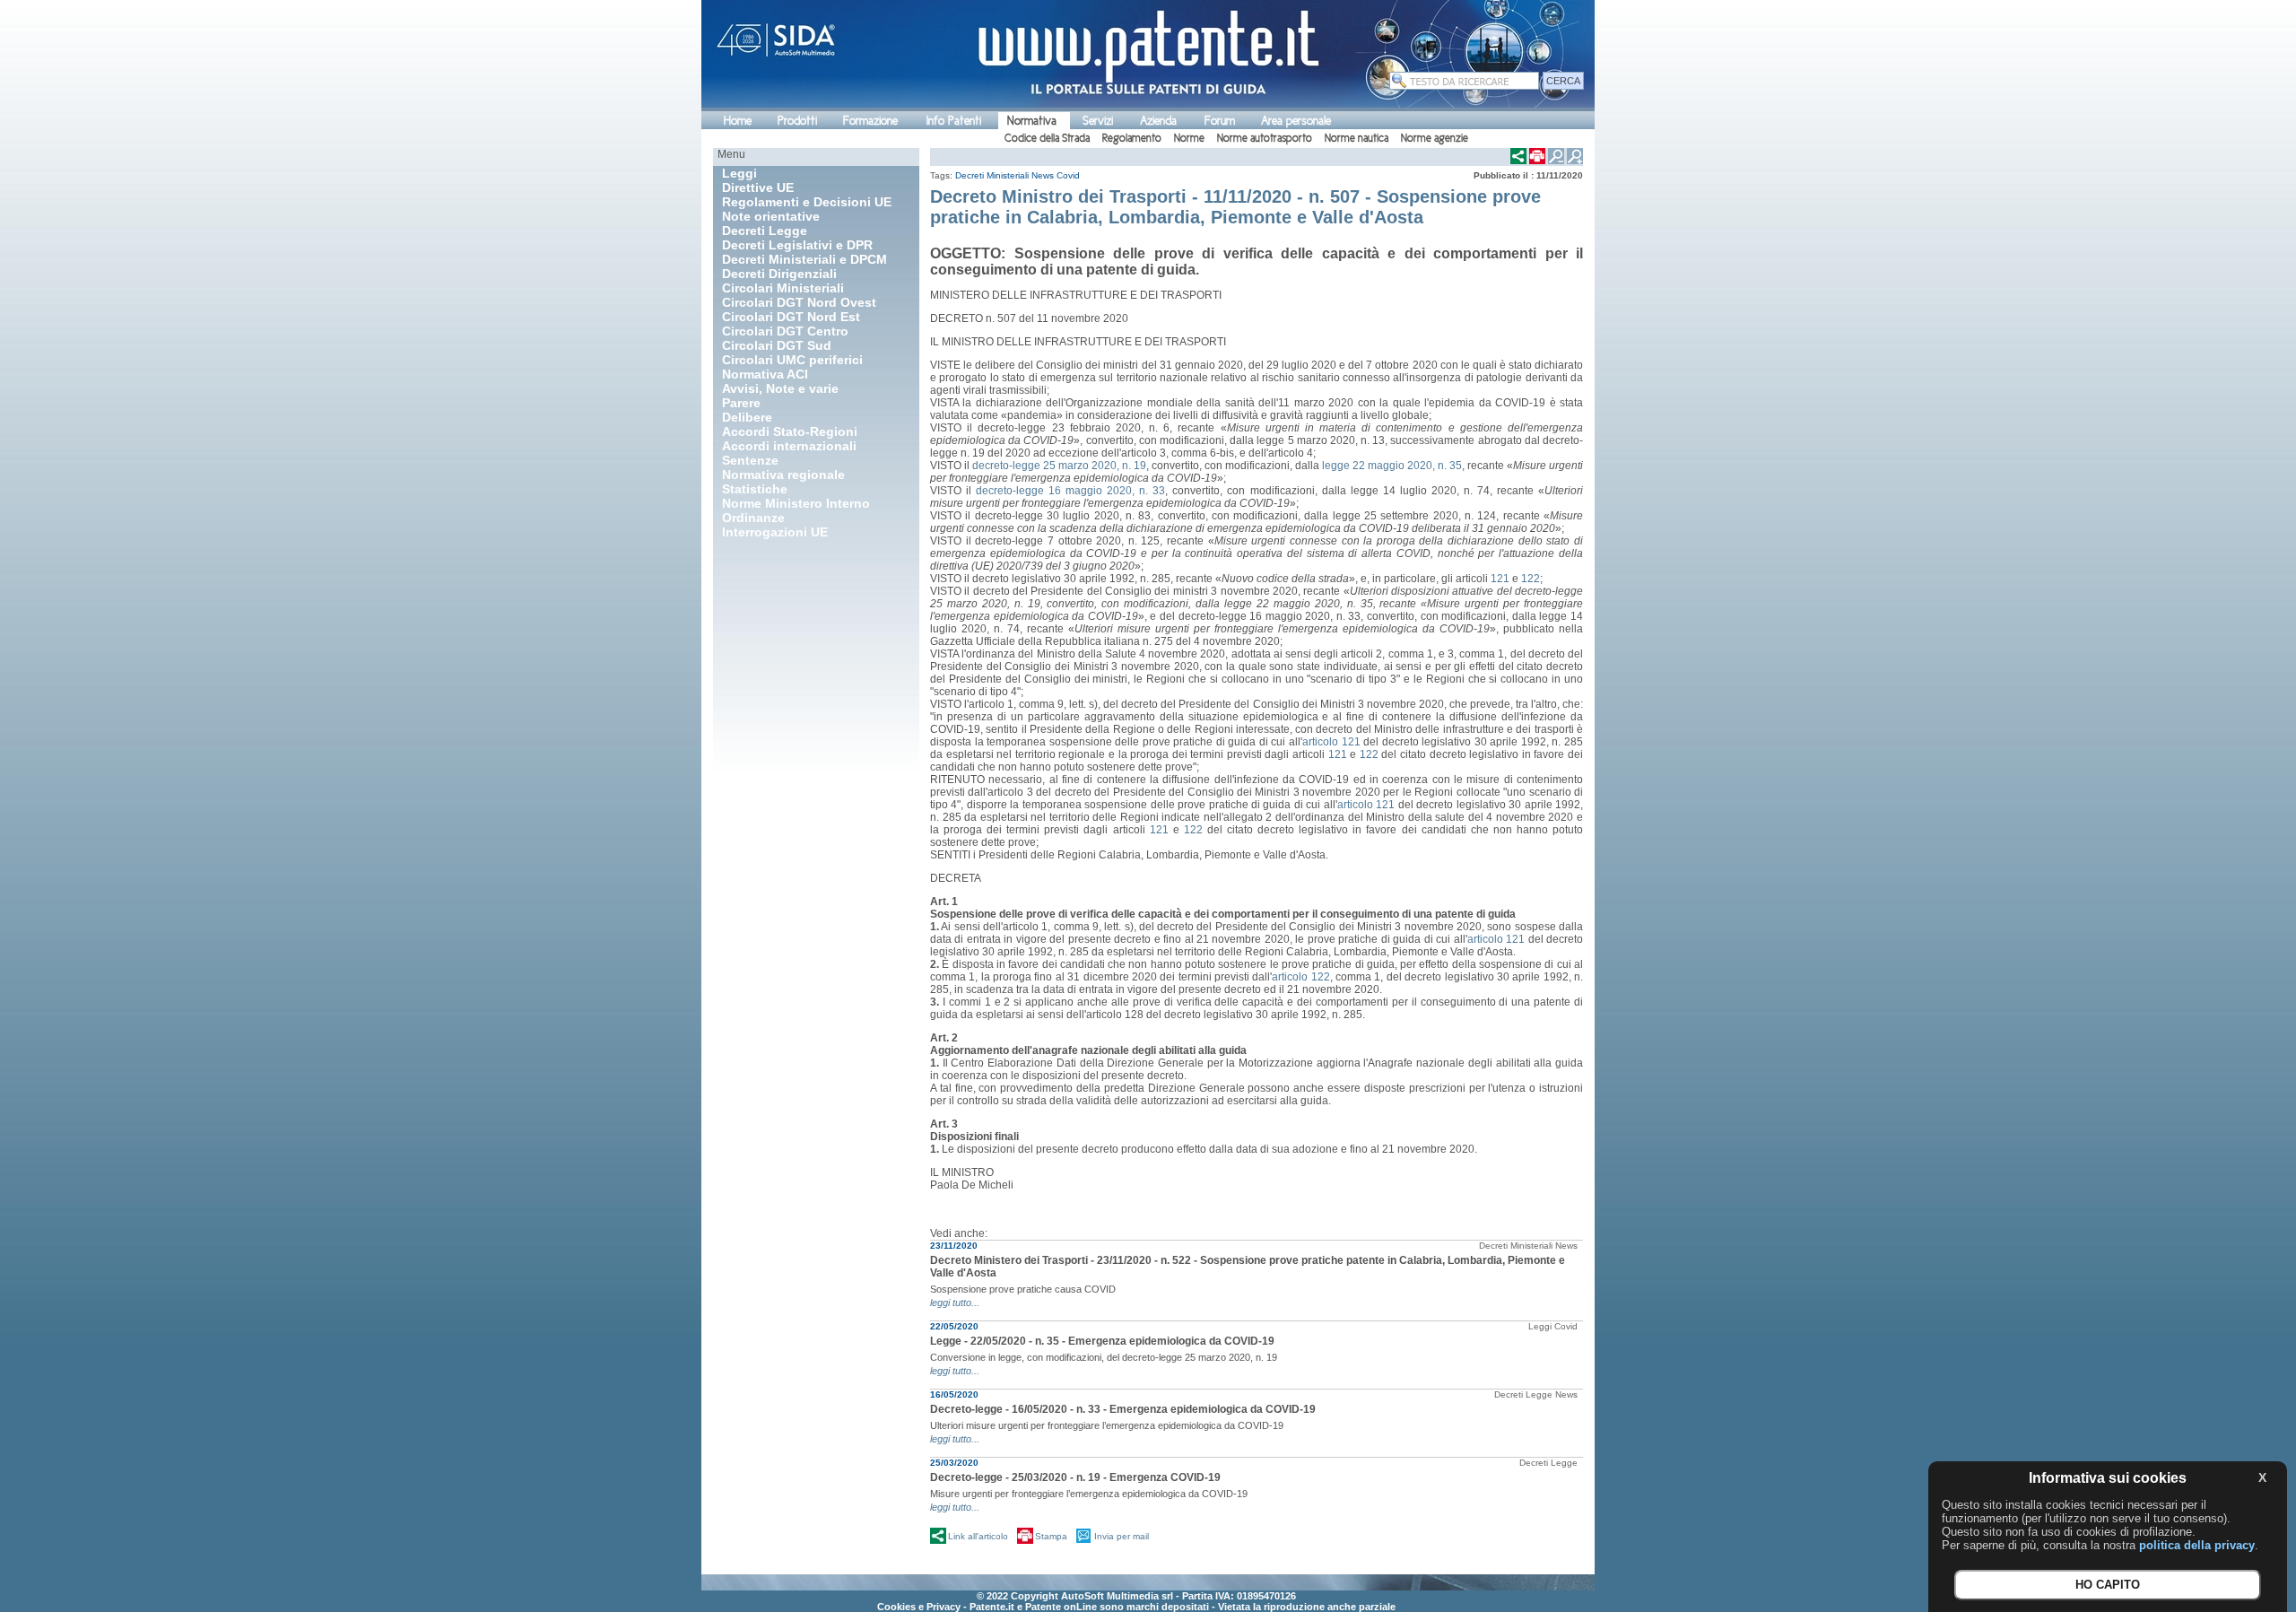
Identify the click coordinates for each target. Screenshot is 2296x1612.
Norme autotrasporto (1265, 138)
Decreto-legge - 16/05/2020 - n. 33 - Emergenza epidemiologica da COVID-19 (1123, 1409)
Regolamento (1132, 138)
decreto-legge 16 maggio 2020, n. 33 (1070, 491)
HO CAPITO (2108, 1586)
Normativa (1032, 121)
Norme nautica (1357, 138)
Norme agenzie (1435, 138)
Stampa (1051, 1536)
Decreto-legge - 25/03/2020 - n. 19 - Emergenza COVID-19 (1075, 1477)
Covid (1068, 175)
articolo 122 (1300, 977)
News (1043, 175)
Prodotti (797, 121)
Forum (1220, 121)
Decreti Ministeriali (992, 175)
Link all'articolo (978, 1536)
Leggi (1540, 1326)
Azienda (1158, 121)
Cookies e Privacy (919, 1607)
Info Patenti (954, 121)
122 (1531, 579)
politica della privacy (2197, 1545)
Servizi (1098, 121)
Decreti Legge (1523, 1394)
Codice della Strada (1047, 138)
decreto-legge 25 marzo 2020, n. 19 (1059, 466)
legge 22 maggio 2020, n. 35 (1392, 466)
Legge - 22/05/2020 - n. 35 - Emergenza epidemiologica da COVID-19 (1102, 1341)
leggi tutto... (955, 1303)
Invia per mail (1122, 1536)
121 (1500, 579)
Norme (1189, 138)
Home (738, 121)
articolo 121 (1331, 742)
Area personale (1296, 121)
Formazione (870, 121)
